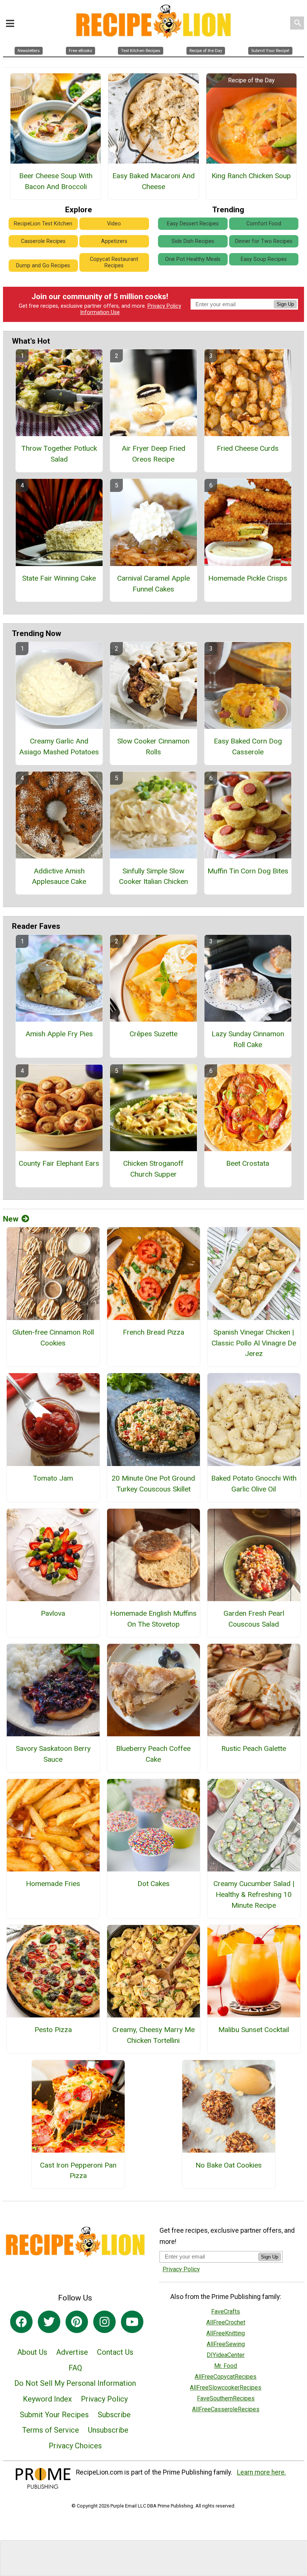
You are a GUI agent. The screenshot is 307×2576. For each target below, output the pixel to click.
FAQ (75, 2368)
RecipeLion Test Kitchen (43, 224)
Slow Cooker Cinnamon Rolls (153, 746)
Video (114, 224)
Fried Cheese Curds (248, 448)
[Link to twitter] (49, 2322)
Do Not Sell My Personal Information (75, 2383)
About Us (32, 2352)
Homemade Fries (53, 1884)
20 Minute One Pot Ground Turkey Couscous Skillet (153, 1484)
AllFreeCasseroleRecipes (226, 2409)
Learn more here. (262, 2472)
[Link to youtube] (132, 2322)
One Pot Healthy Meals (193, 259)
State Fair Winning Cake (59, 578)
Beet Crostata (248, 1163)
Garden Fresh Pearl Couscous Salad (254, 1619)
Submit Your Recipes (54, 2415)
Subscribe (114, 2415)
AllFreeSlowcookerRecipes (226, 2388)
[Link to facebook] (21, 2322)
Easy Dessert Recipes (193, 224)
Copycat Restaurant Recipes (114, 262)
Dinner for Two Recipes (264, 241)
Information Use (100, 312)
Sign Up (285, 304)
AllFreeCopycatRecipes (226, 2377)
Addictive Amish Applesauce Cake (59, 876)
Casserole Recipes (43, 241)
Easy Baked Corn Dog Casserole (248, 746)
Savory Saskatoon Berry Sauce (53, 1754)
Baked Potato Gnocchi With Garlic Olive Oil (254, 1484)
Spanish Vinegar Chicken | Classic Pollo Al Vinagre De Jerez (254, 1343)
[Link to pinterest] (77, 2322)
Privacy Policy (164, 306)
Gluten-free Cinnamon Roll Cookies (53, 1338)
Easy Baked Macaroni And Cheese (153, 181)
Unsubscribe (108, 2430)
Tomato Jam (53, 1478)
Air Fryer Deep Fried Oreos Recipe (153, 454)
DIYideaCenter (226, 2355)
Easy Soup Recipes (264, 259)
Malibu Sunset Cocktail (254, 2030)
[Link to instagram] (104, 2322)
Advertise (72, 2352)
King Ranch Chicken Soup (251, 176)
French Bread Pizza (153, 1332)
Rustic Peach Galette (254, 1748)
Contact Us (115, 2352)
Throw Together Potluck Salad (59, 454)
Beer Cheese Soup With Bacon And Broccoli (56, 181)
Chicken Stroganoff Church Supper (153, 1169)
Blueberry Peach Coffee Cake (153, 1754)
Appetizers (114, 241)
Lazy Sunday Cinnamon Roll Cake (248, 1039)
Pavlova (53, 1613)
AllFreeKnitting (226, 2333)
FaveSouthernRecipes (226, 2398)
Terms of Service (51, 2430)
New (11, 1219)
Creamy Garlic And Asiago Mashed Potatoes (59, 746)
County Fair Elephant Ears (59, 1163)
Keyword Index (47, 2399)
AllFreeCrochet (226, 2322)
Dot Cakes (153, 1884)
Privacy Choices (75, 2446)
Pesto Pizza (53, 2030)
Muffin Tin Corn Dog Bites (248, 871)
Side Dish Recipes (193, 241)
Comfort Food (264, 224)
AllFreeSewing (226, 2344)
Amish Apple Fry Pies (59, 1034)
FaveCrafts (226, 2312)
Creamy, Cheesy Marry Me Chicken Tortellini (153, 2035)
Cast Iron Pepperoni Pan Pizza (78, 2171)
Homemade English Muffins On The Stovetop (153, 1619)
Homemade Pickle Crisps (248, 578)
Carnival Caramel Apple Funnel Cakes (153, 584)
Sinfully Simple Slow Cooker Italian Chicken (153, 876)
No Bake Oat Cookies (229, 2165)
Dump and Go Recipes (43, 266)
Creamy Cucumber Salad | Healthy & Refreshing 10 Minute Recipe (254, 1894)
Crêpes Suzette (153, 1034)
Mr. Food (226, 2366)
